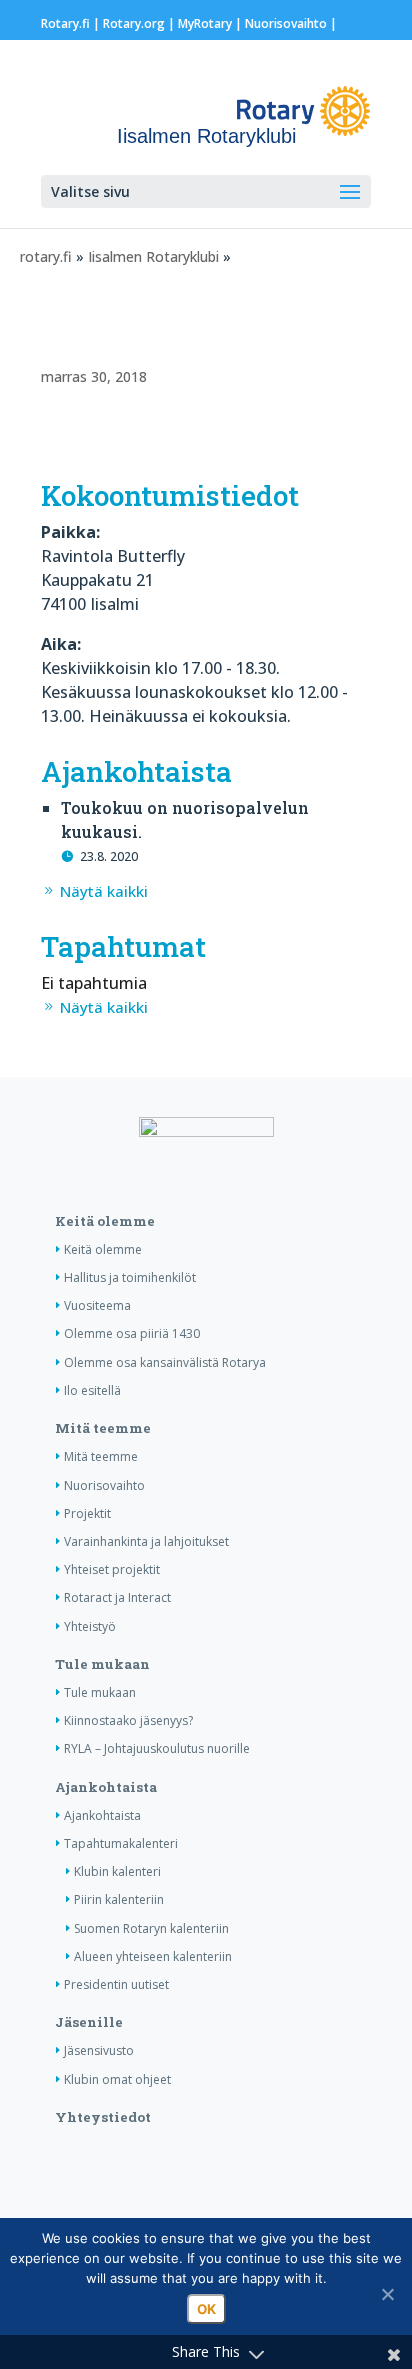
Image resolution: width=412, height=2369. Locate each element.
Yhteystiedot (103, 2117)
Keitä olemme (105, 1221)
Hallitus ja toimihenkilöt (130, 1277)
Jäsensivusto (99, 2050)
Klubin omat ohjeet (117, 2079)
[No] (387, 2294)
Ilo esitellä (92, 1390)
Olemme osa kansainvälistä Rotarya (165, 1362)
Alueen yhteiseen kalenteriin (153, 1956)
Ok (206, 2309)
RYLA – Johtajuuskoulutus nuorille (157, 1748)
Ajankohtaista (106, 1787)
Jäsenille (89, 2022)
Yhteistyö (90, 1626)
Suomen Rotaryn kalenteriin (151, 1928)
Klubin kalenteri (117, 1871)
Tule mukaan (102, 1664)
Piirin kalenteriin (119, 1899)
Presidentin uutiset (116, 1984)
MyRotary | (211, 23)
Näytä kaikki (104, 891)
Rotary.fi (65, 23)
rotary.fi (46, 256)
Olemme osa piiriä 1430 (132, 1333)
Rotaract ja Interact (117, 1597)
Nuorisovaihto (286, 23)
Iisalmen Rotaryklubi (153, 256)
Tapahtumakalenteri (121, 1843)
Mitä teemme (103, 1428)
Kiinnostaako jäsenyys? (128, 1720)
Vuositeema (97, 1305)
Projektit (87, 1513)
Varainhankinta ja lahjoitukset (146, 1541)
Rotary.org (134, 23)
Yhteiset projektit (112, 1569)
